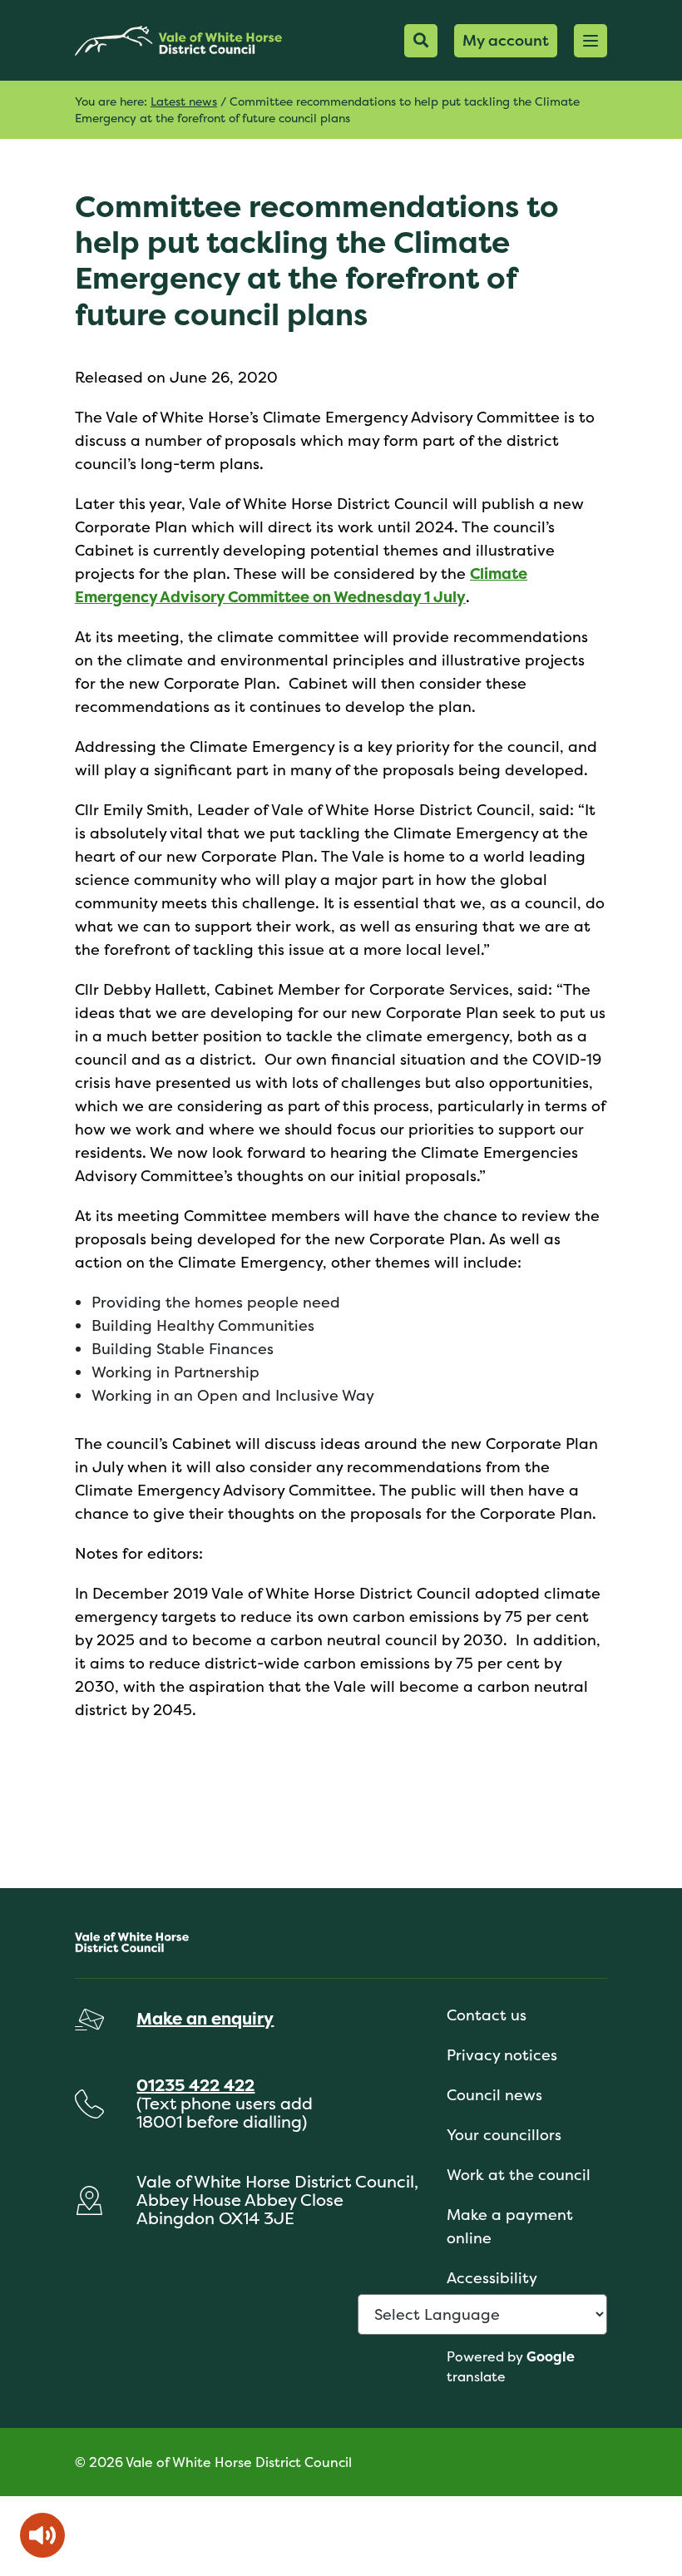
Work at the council (519, 2175)
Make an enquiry (205, 2018)
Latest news (184, 101)
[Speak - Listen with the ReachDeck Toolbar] (42, 2535)
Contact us (487, 2015)
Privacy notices (502, 2055)
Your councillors (504, 2135)
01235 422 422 (195, 2085)
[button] (591, 41)
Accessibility (492, 2278)
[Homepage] (178, 40)
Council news (494, 2095)
